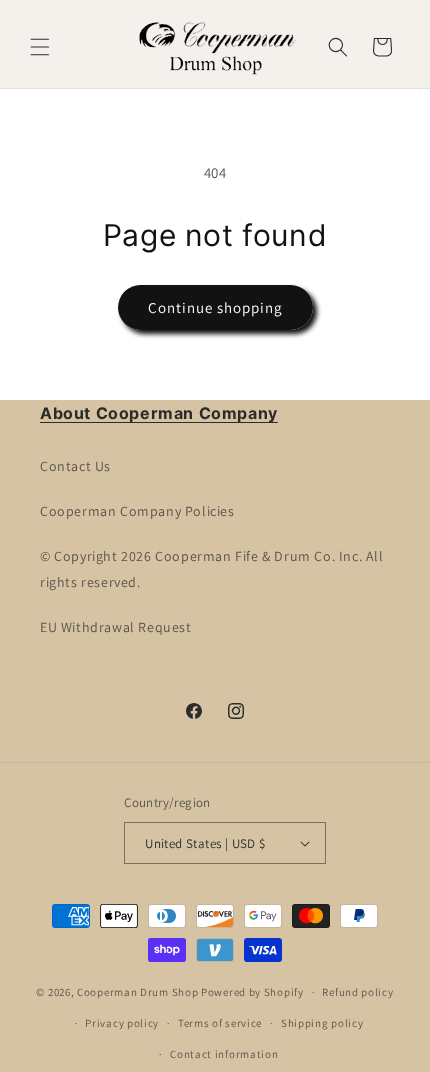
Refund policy (357, 992)
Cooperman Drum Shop (137, 992)
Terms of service (220, 1023)
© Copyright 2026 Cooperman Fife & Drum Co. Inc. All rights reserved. (212, 568)
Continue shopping (215, 307)
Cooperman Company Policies (137, 511)
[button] (40, 47)
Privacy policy (122, 1023)
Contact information (224, 1054)
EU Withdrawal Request (116, 627)
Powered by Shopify (252, 992)
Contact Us (75, 466)
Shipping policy (322, 1023)
